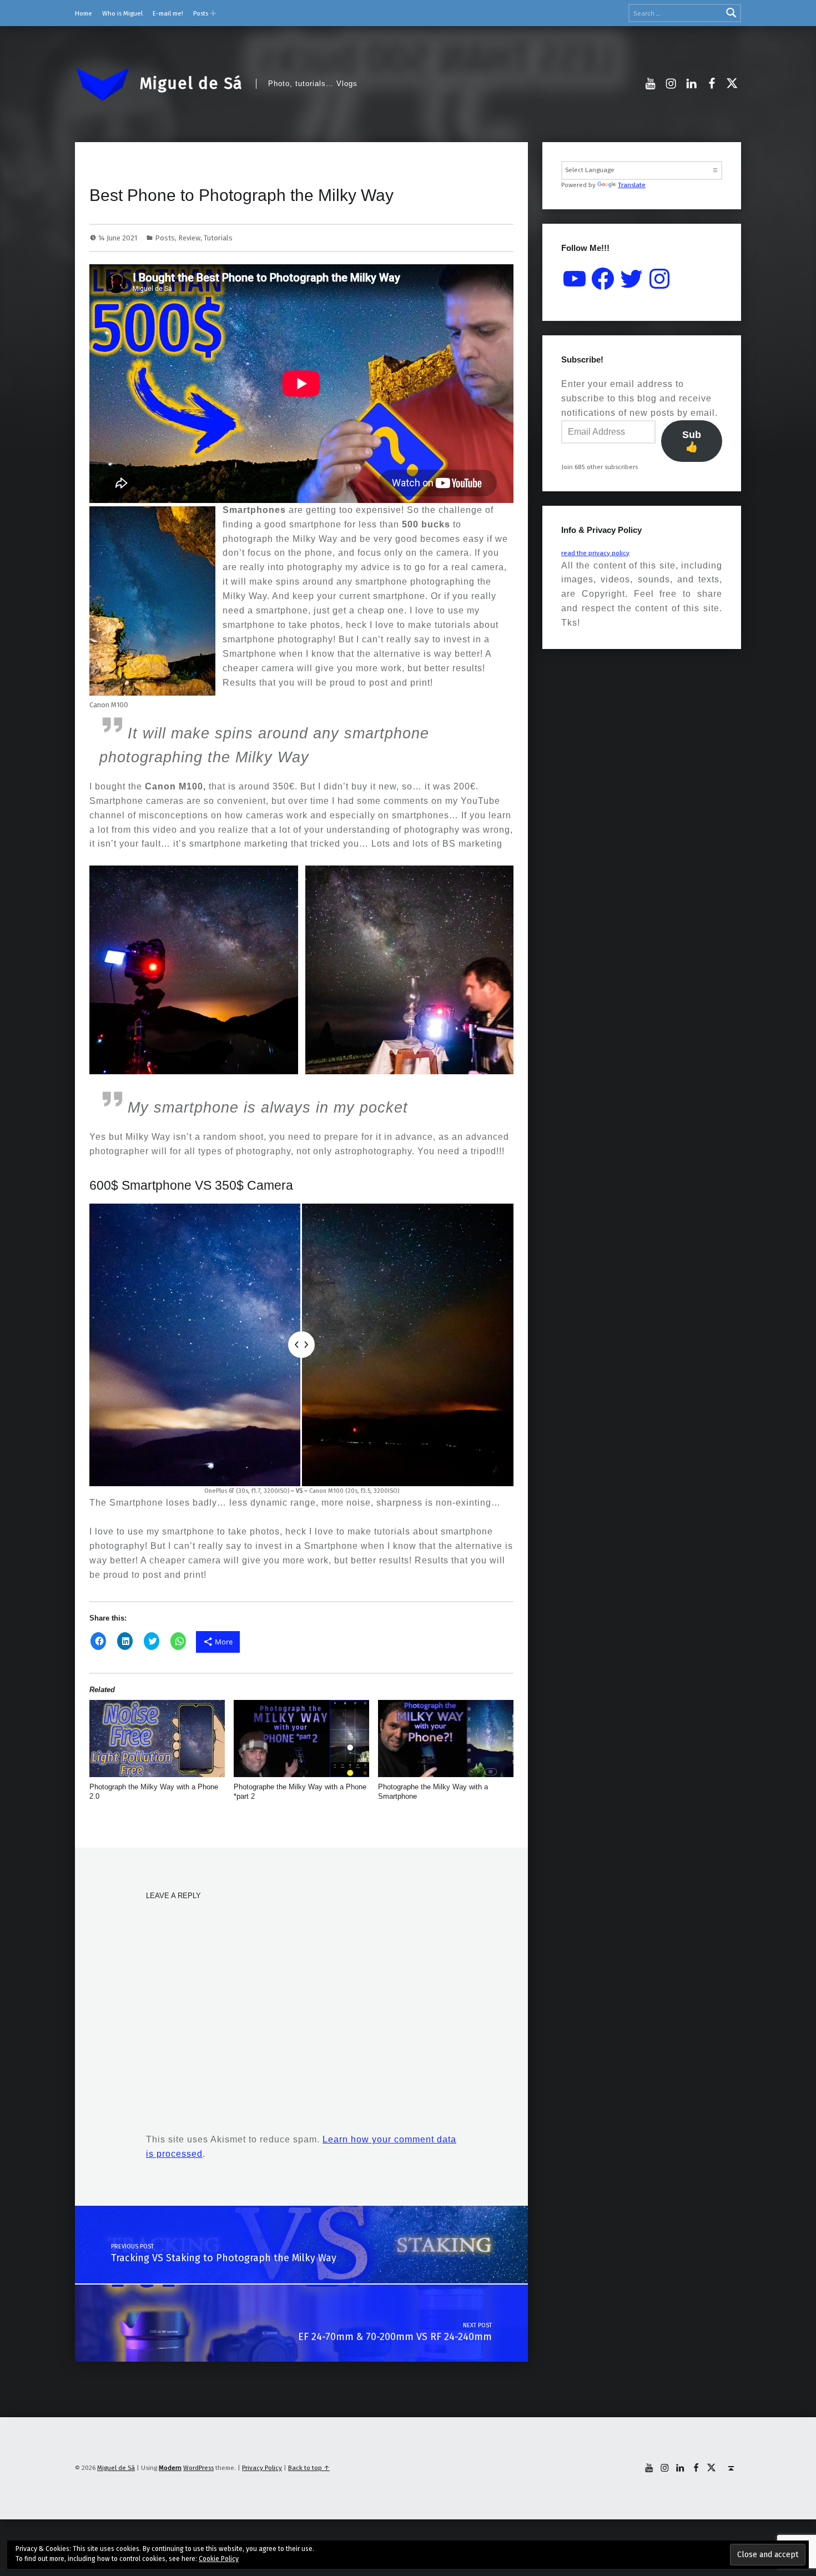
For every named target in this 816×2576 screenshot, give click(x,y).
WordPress (198, 2468)
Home (84, 13)
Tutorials (218, 238)
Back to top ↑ (309, 2468)
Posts (201, 13)
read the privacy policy (595, 553)
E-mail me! (168, 13)
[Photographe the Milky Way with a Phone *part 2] (302, 1739)
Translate (632, 185)
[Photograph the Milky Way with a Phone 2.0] (157, 1739)
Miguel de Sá (191, 83)
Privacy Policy (262, 2468)
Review (189, 238)
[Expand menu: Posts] (213, 13)
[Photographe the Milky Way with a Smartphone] (446, 1739)
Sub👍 (692, 441)
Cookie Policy (219, 2559)
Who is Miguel (122, 13)
